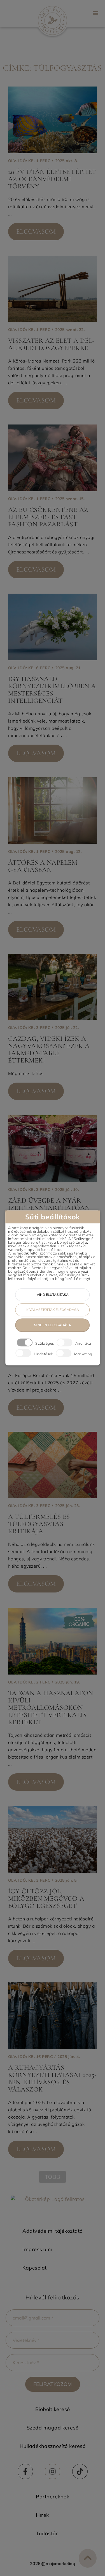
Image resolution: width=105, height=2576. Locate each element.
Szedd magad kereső (53, 2428)
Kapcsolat (35, 2268)
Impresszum (37, 2249)
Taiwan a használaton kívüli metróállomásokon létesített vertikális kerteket (51, 1708)
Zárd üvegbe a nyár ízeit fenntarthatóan (49, 1204)
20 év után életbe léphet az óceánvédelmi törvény (52, 179)
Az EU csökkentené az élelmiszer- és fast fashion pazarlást (48, 517)
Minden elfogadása (53, 1325)
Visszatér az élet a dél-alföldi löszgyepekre (52, 344)
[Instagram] (53, 2471)
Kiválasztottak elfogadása (53, 1310)
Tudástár (47, 2533)
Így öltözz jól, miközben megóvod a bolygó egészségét (46, 1899)
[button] (95, 13)
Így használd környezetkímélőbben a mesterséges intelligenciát (52, 690)
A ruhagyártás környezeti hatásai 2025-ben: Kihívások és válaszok (53, 2079)
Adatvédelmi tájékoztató (53, 2231)
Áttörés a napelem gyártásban (43, 866)
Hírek (42, 2515)
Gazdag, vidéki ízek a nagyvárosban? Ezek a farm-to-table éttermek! (49, 1050)
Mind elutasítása (53, 1295)
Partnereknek (53, 2497)
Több (53, 2177)
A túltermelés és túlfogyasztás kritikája (39, 1524)
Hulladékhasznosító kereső (53, 2446)
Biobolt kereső (53, 2409)
